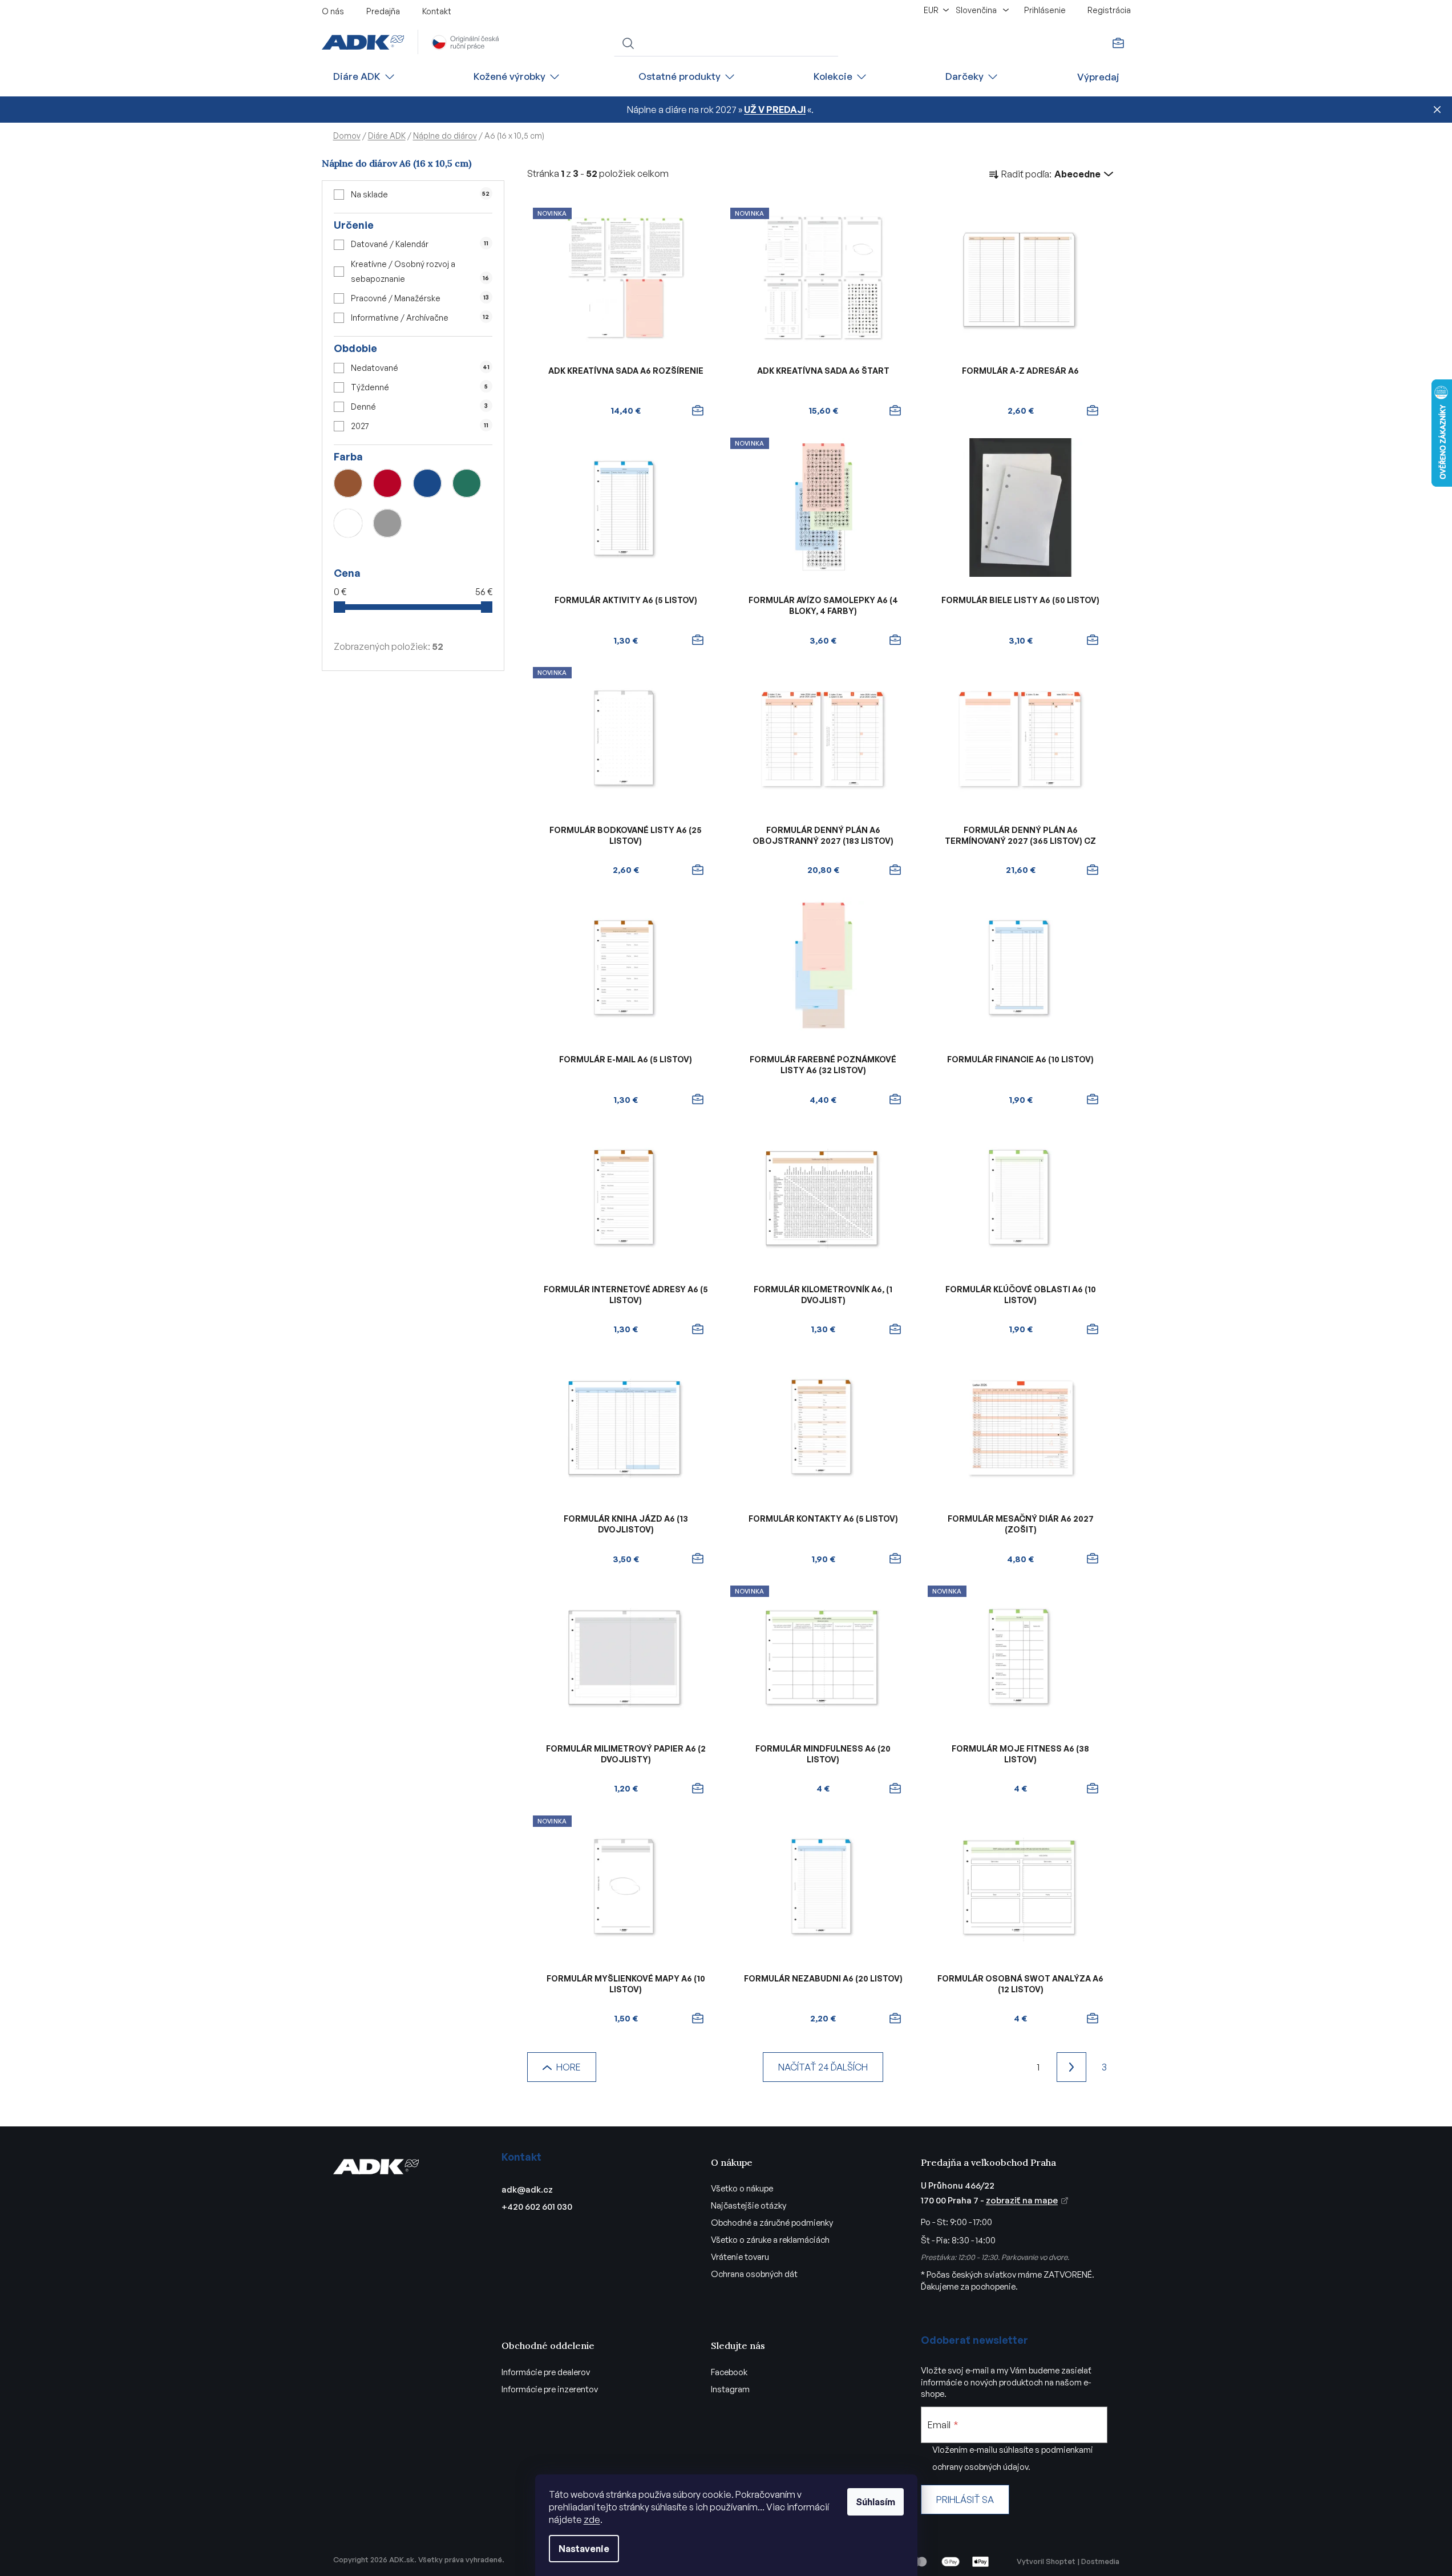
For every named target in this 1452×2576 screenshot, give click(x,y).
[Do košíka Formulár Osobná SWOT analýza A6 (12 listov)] (1093, 2019)
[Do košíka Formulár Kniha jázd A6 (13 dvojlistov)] (698, 1559)
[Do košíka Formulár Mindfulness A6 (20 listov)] (895, 1789)
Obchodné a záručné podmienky (772, 2223)
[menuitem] (365, 77)
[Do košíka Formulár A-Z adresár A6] (1093, 411)
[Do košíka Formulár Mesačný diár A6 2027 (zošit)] (1093, 1559)
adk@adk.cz (527, 2189)
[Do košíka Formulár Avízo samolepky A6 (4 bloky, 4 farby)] (895, 640)
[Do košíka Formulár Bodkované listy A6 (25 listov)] (698, 870)
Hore (569, 2067)
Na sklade (420, 194)
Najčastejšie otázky (749, 2205)
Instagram (730, 2389)
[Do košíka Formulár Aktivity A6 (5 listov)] (698, 640)
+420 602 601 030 (537, 2207)
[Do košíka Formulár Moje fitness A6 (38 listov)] (1093, 1789)
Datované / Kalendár (419, 244)
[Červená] (387, 483)
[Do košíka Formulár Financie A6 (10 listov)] (1093, 1099)
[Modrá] (427, 483)
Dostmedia (1100, 2561)
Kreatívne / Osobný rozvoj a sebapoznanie (420, 271)
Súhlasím (875, 2502)
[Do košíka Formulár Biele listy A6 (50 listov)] (1093, 640)
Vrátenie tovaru (740, 2257)
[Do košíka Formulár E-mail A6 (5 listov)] (698, 1099)
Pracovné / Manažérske (420, 298)
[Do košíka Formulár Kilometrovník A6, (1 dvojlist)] (895, 1329)
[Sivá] (387, 523)
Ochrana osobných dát (754, 2274)
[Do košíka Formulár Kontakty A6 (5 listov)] (895, 1559)
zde (592, 2520)
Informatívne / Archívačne (420, 318)
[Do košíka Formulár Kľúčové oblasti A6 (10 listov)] (1093, 1329)
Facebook (729, 2372)
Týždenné (419, 387)
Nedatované (420, 368)
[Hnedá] (348, 483)
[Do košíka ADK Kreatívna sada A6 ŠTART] (895, 411)
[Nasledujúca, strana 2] (1071, 2067)
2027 (419, 426)
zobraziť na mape (1022, 2200)
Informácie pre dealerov (546, 2372)
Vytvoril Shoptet (1046, 2561)
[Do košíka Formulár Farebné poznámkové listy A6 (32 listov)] (895, 1099)
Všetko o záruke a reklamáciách (770, 2240)
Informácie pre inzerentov (550, 2389)
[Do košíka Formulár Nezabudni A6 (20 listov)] (895, 2019)
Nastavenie (584, 2549)
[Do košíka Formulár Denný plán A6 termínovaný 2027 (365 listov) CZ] (1093, 870)
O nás (333, 11)
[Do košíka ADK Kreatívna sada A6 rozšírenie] (698, 411)
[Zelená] (467, 483)
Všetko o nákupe (742, 2188)
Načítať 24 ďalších (823, 2067)
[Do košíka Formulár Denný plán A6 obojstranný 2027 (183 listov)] (895, 870)
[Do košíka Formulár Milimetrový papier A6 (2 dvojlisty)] (698, 1789)
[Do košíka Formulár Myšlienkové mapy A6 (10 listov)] (698, 2019)
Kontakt (437, 11)
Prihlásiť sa (965, 2500)
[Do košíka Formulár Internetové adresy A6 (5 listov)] (698, 1329)
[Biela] (348, 523)
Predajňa (383, 11)
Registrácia (1109, 10)
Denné (419, 407)
